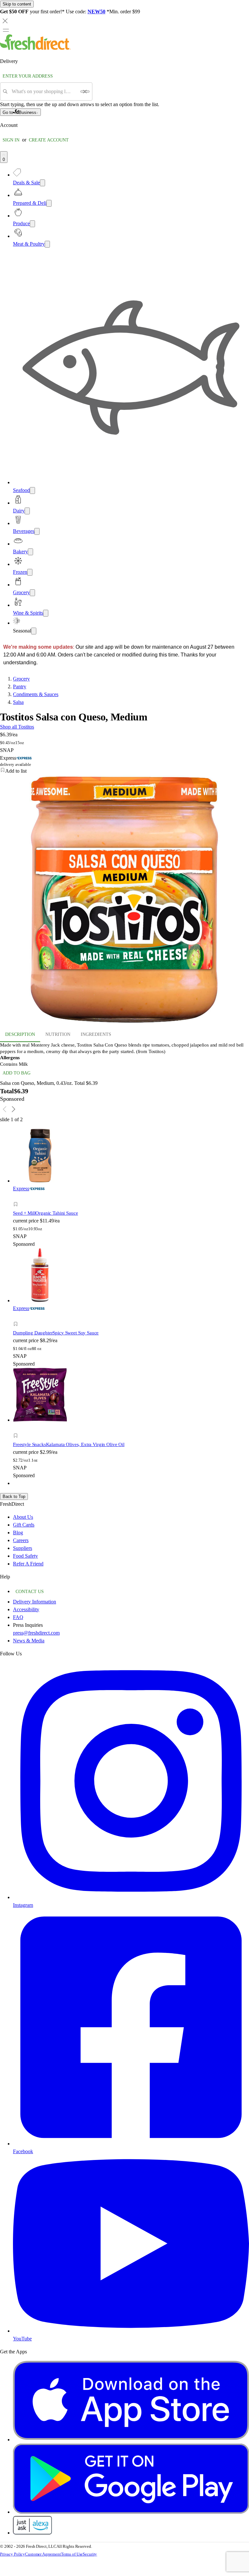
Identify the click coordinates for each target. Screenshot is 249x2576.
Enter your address (28, 76)
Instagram (23, 1905)
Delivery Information (35, 1602)
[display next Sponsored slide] (14, 1109)
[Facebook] (131, 2144)
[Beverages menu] (37, 531)
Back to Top (14, 1497)
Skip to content (17, 4)
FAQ (18, 1617)
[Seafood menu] (32, 491)
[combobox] (44, 92)
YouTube (22, 2339)
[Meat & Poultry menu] (47, 244)
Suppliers (23, 1548)
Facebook (23, 2151)
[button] (124, 771)
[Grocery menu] (32, 593)
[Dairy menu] (27, 511)
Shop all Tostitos (17, 727)
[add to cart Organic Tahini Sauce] (17, 1197)
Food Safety (25, 1556)
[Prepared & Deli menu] (49, 203)
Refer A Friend (28, 1564)
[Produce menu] (32, 224)
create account (49, 140)
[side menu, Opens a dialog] (6, 30)
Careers (21, 1540)
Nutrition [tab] (58, 1034)
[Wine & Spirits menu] (46, 613)
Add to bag (17, 1073)
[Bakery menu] (30, 552)
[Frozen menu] (30, 572)
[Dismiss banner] (5, 21)
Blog (18, 1533)
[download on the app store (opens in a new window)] (131, 2440)
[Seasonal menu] (34, 631)
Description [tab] (20, 1034)
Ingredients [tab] (96, 1034)
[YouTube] (131, 2331)
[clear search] (85, 92)
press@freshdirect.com (36, 1633)
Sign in (11, 140)
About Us (23, 1517)
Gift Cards (24, 1525)
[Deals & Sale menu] (42, 183)
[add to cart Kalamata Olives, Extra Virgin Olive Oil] (17, 1428)
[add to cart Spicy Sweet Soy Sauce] (17, 1317)
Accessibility (26, 1609)
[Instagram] (131, 1897)
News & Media (29, 1641)
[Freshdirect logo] (35, 48)
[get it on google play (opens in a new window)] (131, 2512)
